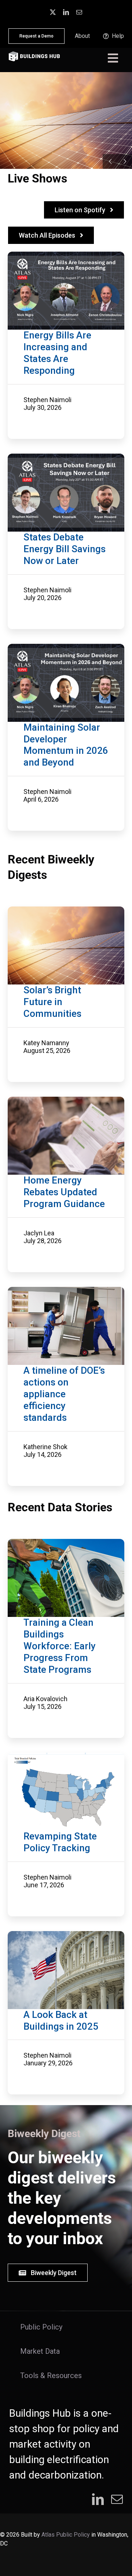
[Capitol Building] (66, 1935)
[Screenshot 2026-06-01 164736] (66, 1756)
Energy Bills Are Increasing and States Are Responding (57, 353)
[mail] (79, 12)
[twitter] (53, 12)
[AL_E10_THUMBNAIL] (66, 457)
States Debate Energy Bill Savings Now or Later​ (65, 549)
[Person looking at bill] (66, 1100)
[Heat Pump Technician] (66, 1543)
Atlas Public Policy (66, 2535)
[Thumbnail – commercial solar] (66, 647)
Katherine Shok (45, 1447)
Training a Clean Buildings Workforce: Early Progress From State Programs (60, 1646)
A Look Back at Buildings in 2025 (61, 2020)
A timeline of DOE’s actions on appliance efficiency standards (64, 1394)
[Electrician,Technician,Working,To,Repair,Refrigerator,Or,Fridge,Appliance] (66, 1291)
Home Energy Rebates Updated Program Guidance (64, 1192)
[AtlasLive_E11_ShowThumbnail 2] (66, 255)
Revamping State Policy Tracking (60, 1842)
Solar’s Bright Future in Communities (52, 1002)
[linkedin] (66, 12)
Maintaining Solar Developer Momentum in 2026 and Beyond (66, 745)
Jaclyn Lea (39, 1233)
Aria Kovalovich (45, 1699)
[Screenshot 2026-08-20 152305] (66, 910)
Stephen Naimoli (47, 400)
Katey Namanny (46, 1043)
